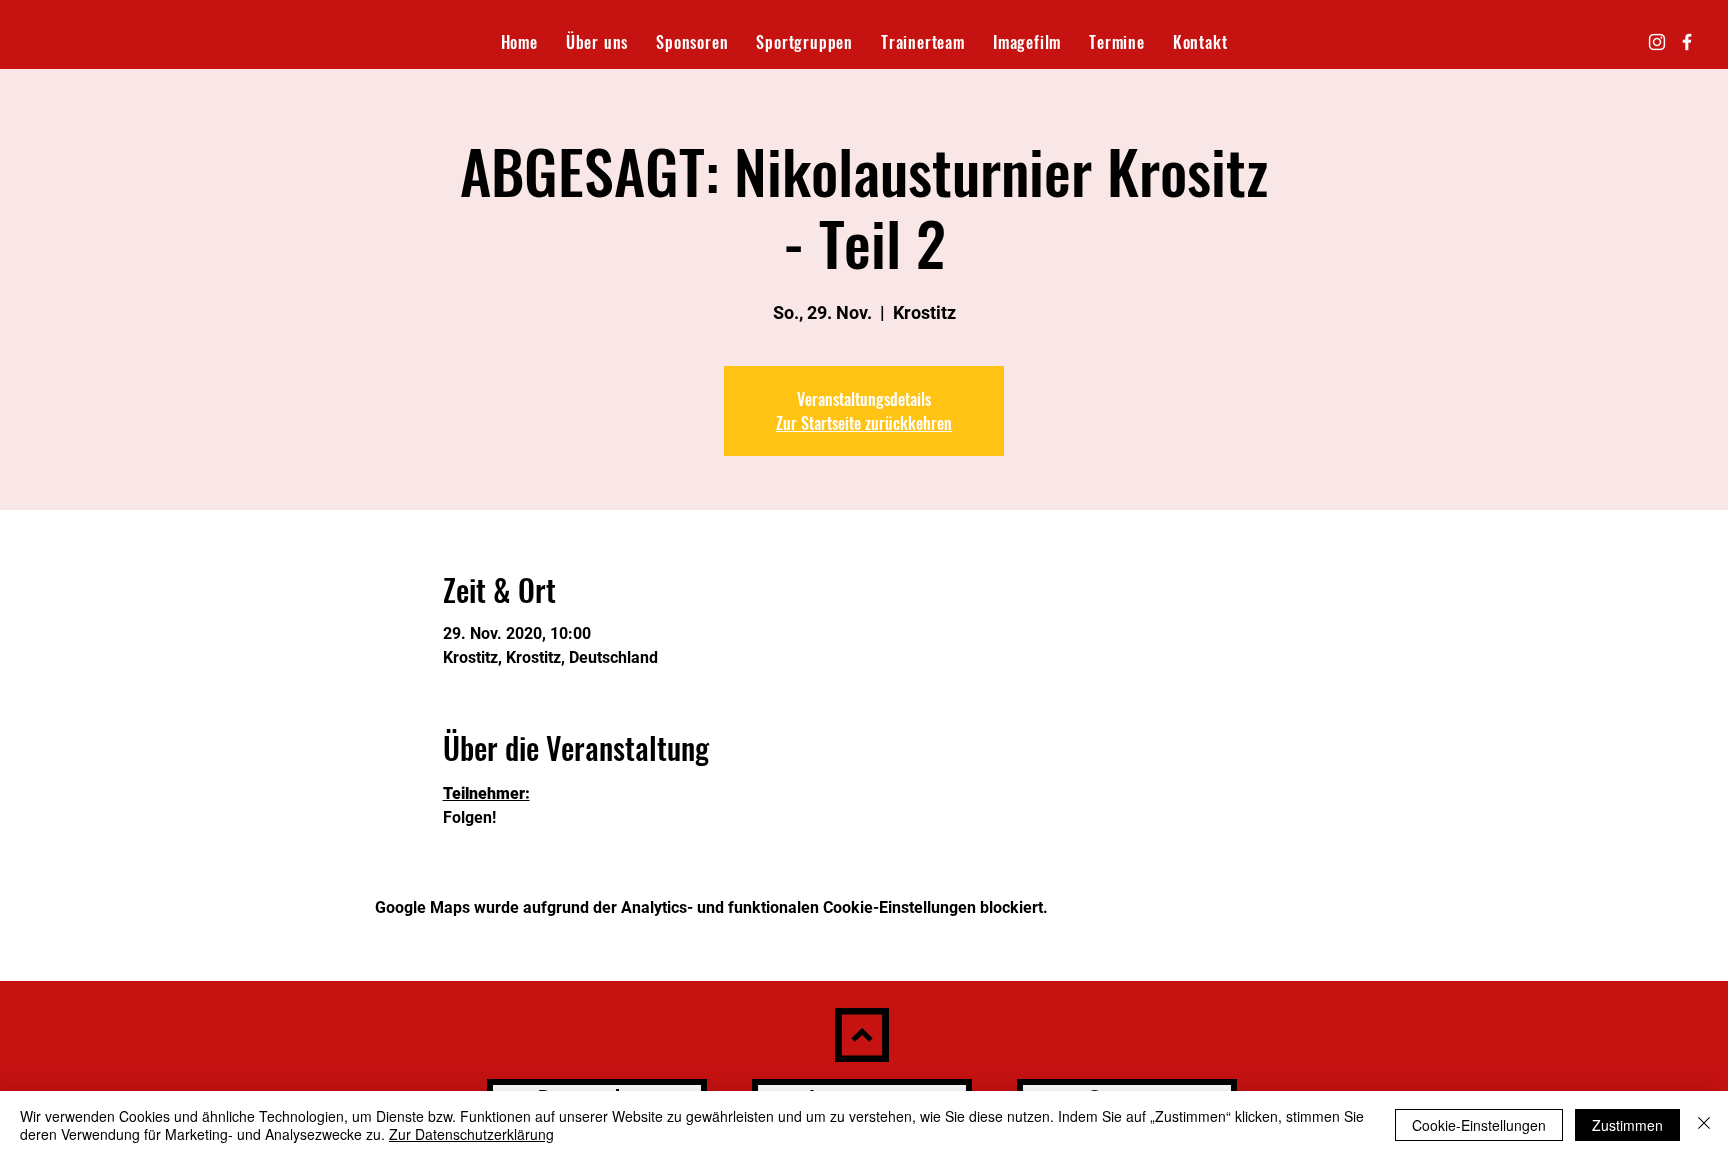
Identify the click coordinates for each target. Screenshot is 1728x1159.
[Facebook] (1687, 42)
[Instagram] (1657, 42)
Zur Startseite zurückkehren (864, 423)
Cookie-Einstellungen (1479, 1125)
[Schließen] (1704, 1125)
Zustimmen (1627, 1125)
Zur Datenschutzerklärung (471, 1134)
